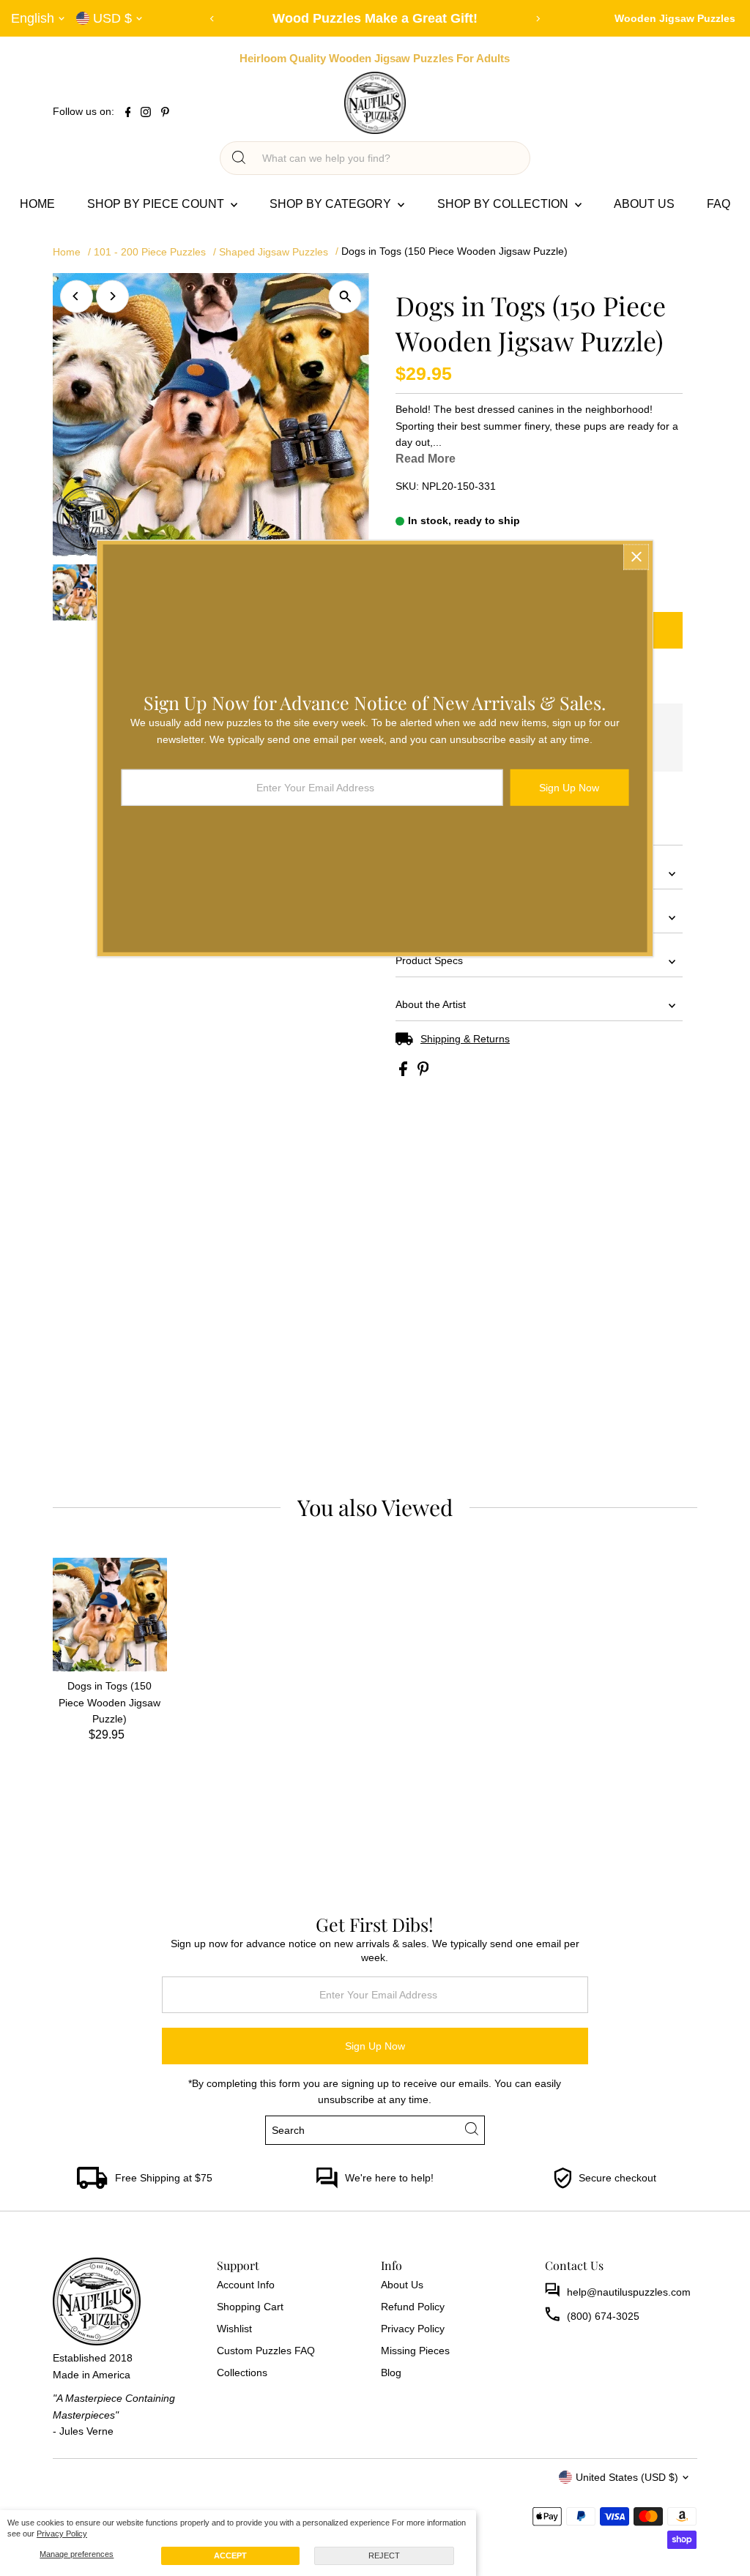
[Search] (239, 158)
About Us (644, 204)
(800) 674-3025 (603, 2316)
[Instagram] (146, 113)
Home (37, 204)
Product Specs (429, 960)
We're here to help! (389, 2178)
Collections (242, 2372)
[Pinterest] (165, 113)
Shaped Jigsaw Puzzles (274, 252)
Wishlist (234, 2329)
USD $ (112, 18)
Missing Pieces (415, 2351)
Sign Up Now (375, 2046)
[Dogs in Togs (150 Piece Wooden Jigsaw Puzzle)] (110, 1615)
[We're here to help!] (327, 2185)
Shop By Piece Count (157, 204)
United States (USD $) (627, 2477)
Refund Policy (413, 2307)
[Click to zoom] (345, 297)
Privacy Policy (62, 2534)
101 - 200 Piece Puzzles (150, 252)
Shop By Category (332, 204)
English (33, 18)
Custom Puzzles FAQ (266, 2351)
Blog (391, 2372)
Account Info (246, 2285)
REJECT (384, 2556)
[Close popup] (636, 557)
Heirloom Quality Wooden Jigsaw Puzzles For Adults (375, 58)
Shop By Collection (504, 204)
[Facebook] (128, 113)
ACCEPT (230, 2556)
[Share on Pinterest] (423, 1072)
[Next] (538, 19)
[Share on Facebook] (405, 1072)
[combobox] (388, 158)
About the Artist (431, 1004)
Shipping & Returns (465, 1039)
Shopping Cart (250, 2307)
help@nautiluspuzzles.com (629, 2292)
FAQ (719, 204)
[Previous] (213, 19)
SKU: (407, 486)
